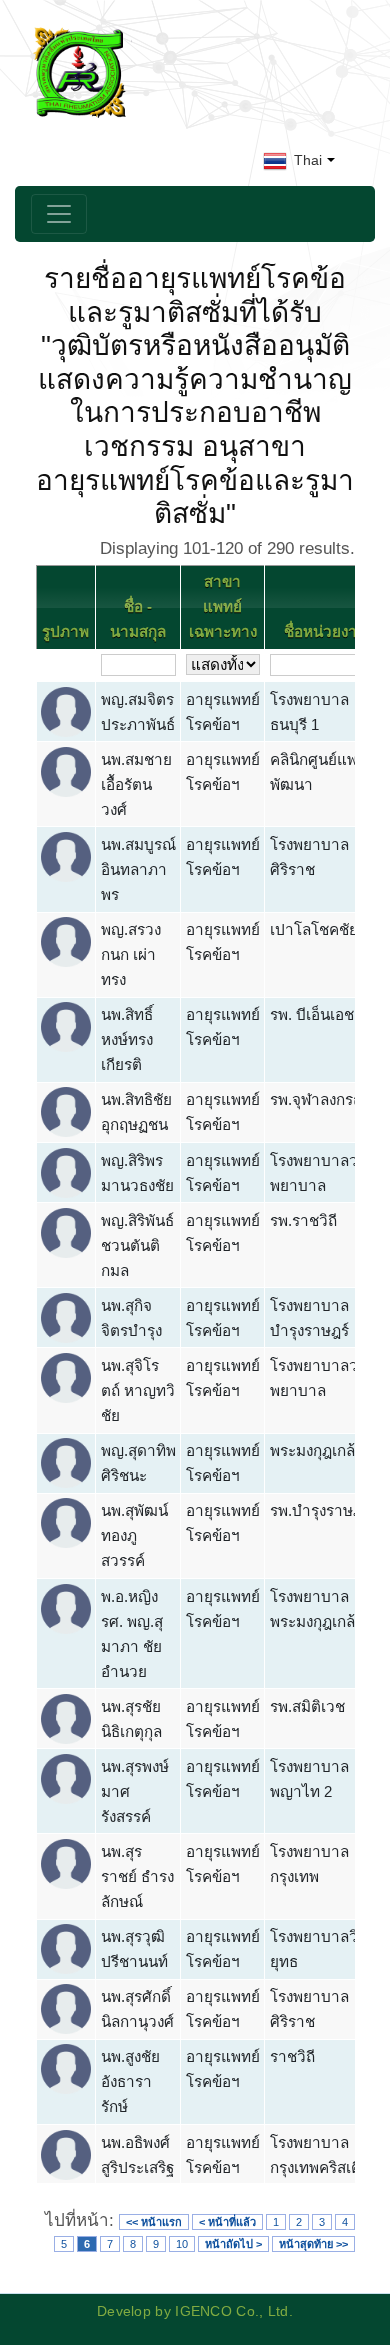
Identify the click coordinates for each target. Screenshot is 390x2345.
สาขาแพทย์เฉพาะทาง (223, 606)
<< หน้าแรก (154, 2222)
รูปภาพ (65, 631)
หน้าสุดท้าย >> (313, 2244)
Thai (306, 160)
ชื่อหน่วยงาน (325, 631)
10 (182, 2244)
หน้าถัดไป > (233, 2244)
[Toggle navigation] (59, 214)
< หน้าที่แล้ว (227, 2222)
